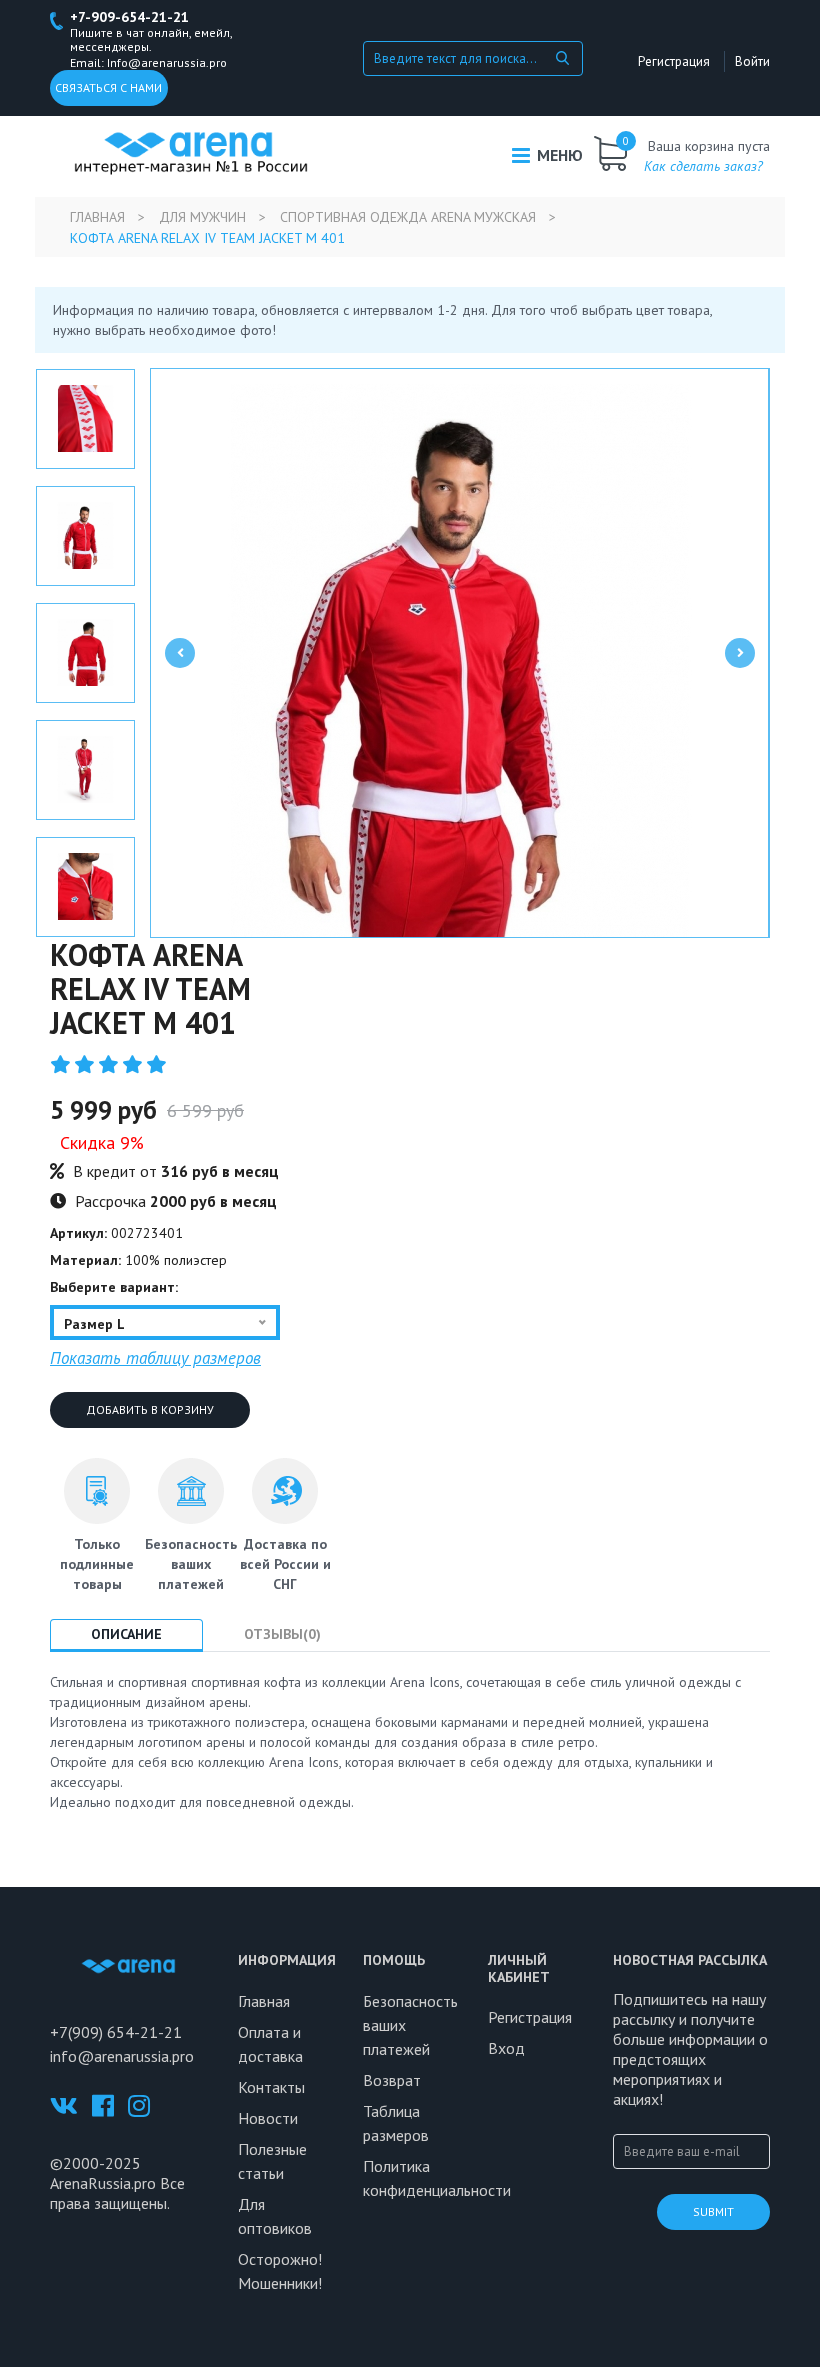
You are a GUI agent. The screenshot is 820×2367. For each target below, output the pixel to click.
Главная (97, 217)
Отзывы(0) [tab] (282, 1634)
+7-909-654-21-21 (129, 17)
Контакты (271, 2087)
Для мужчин (202, 217)
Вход (506, 2048)
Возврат (392, 2080)
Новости (268, 2118)
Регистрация (674, 61)
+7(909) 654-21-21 (116, 2032)
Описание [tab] (126, 1634)
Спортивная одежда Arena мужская (408, 217)
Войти (752, 61)
